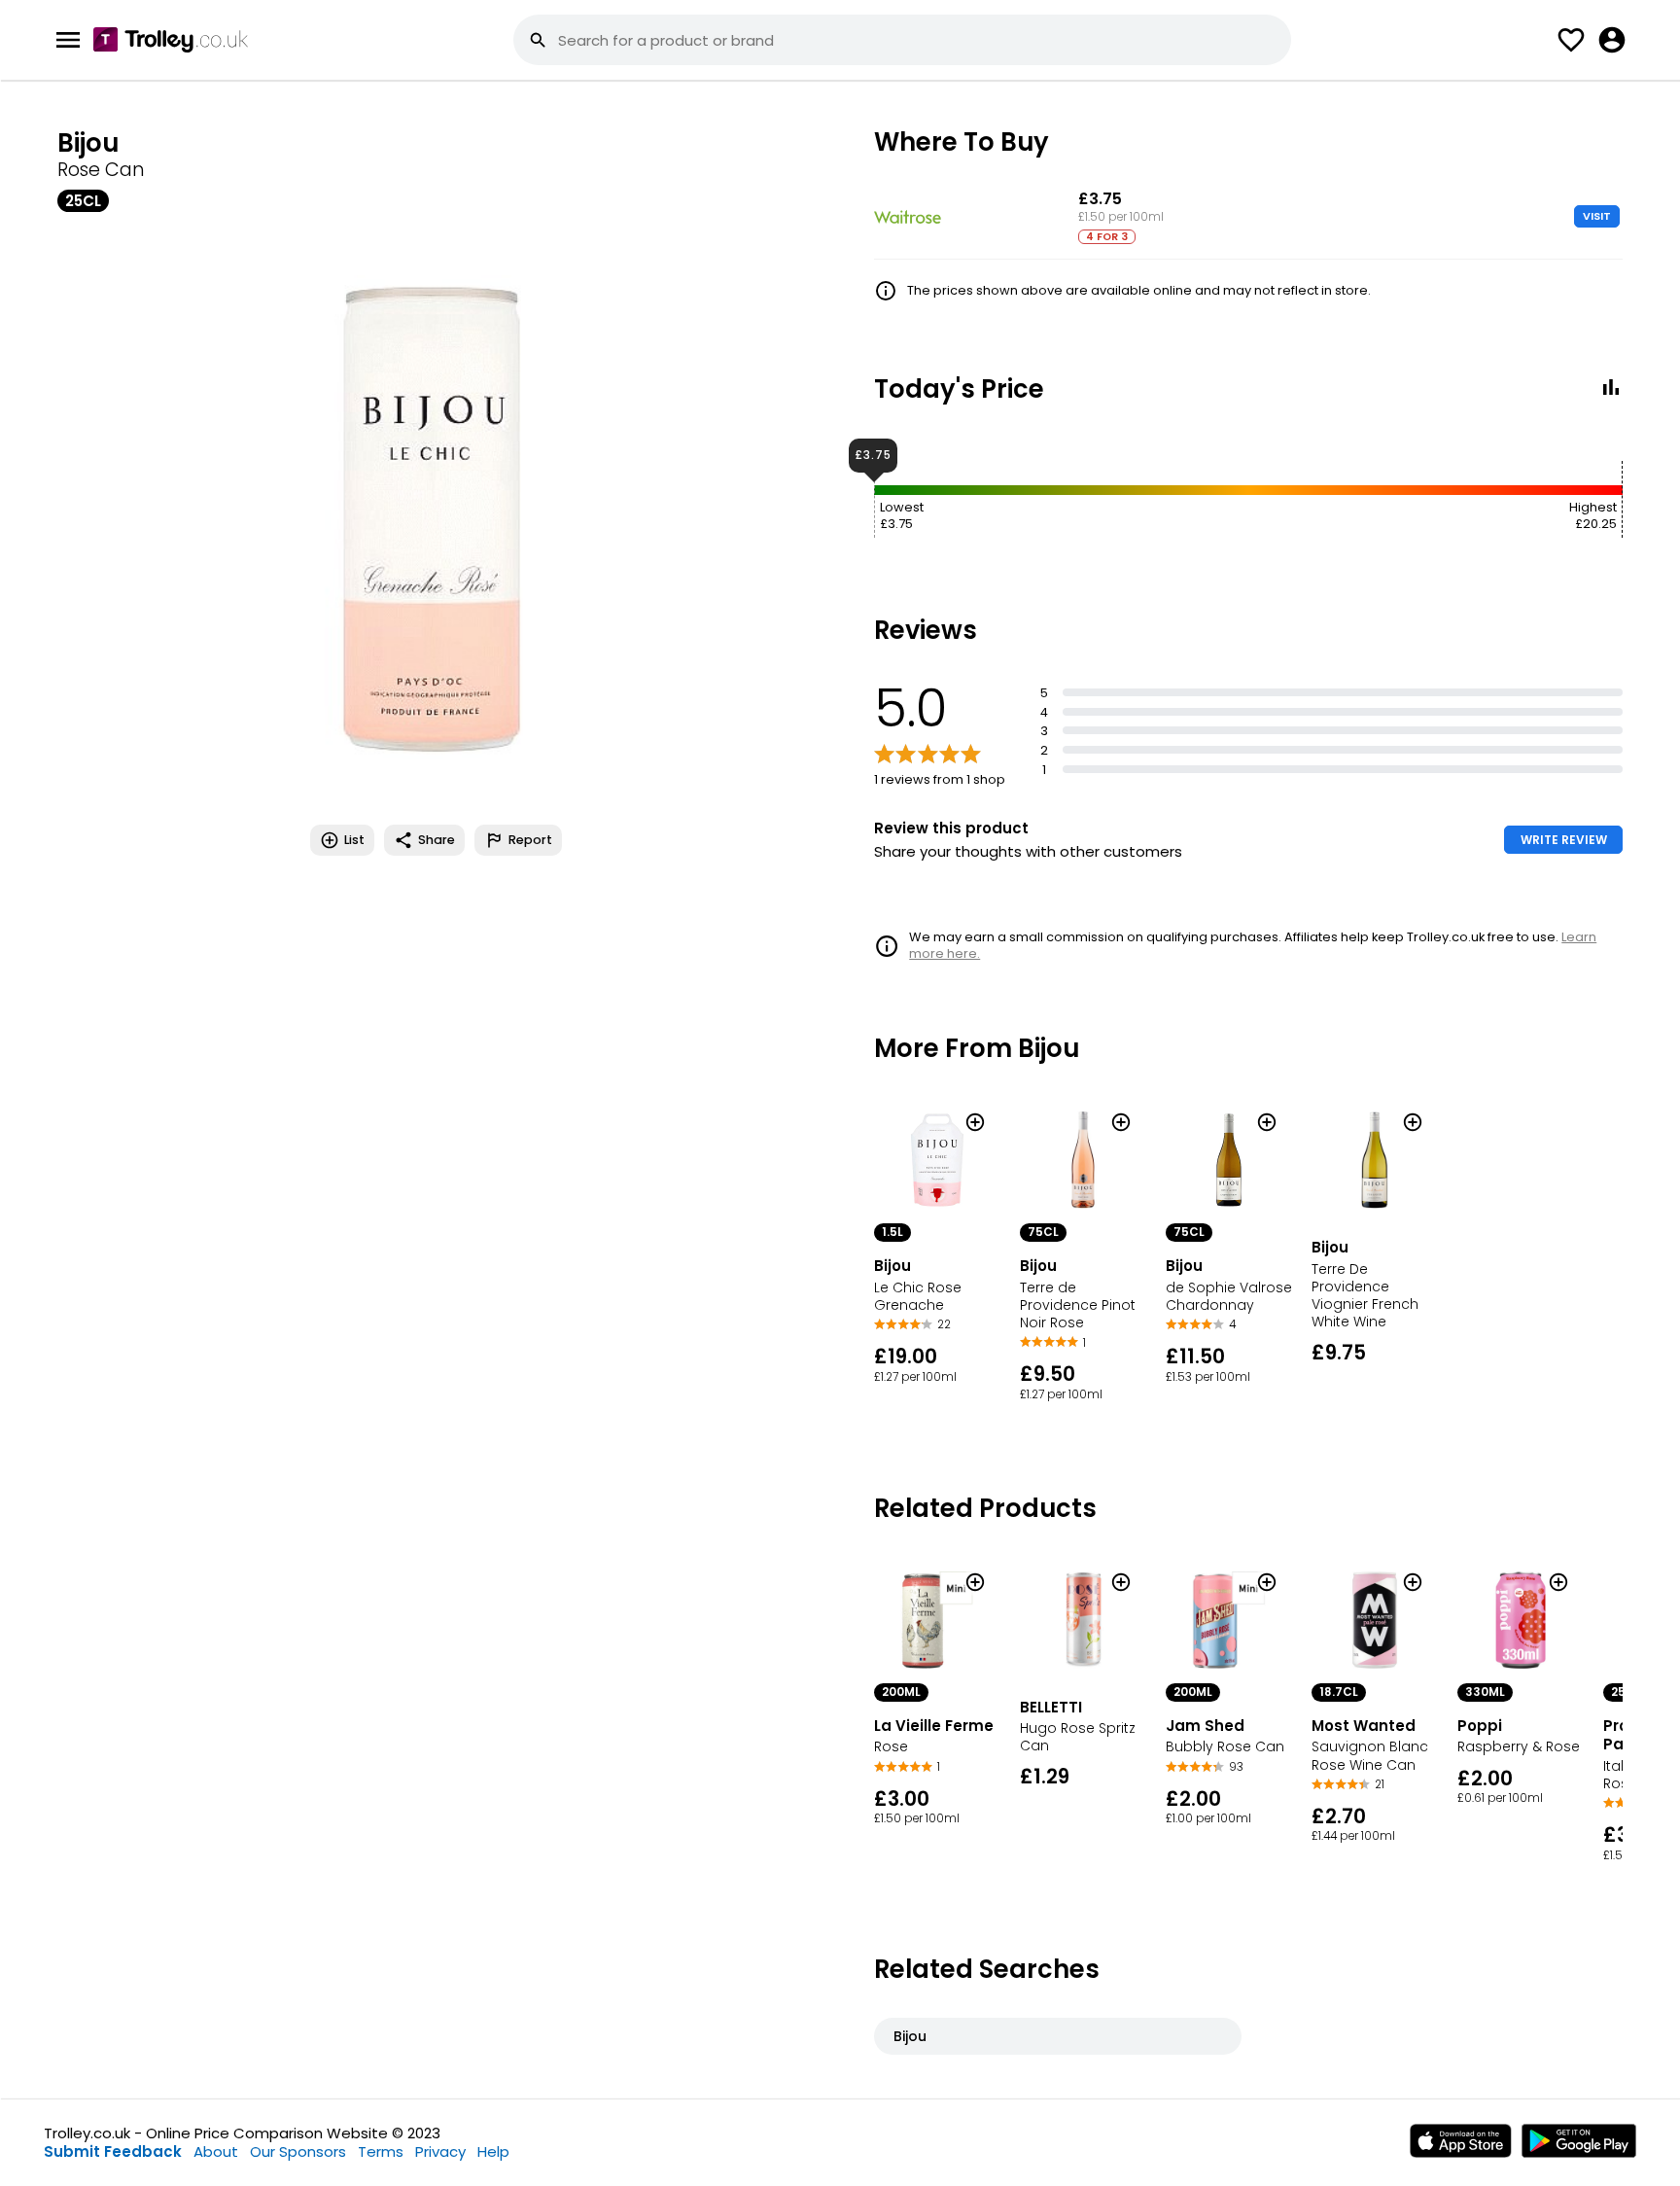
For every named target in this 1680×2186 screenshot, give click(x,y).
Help (493, 2151)
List (354, 840)
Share (437, 840)
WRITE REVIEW (1564, 840)
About (216, 2151)
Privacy (440, 2151)
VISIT (1597, 216)
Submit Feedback (113, 2151)
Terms (381, 2151)
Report (530, 840)
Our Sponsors (298, 2151)
